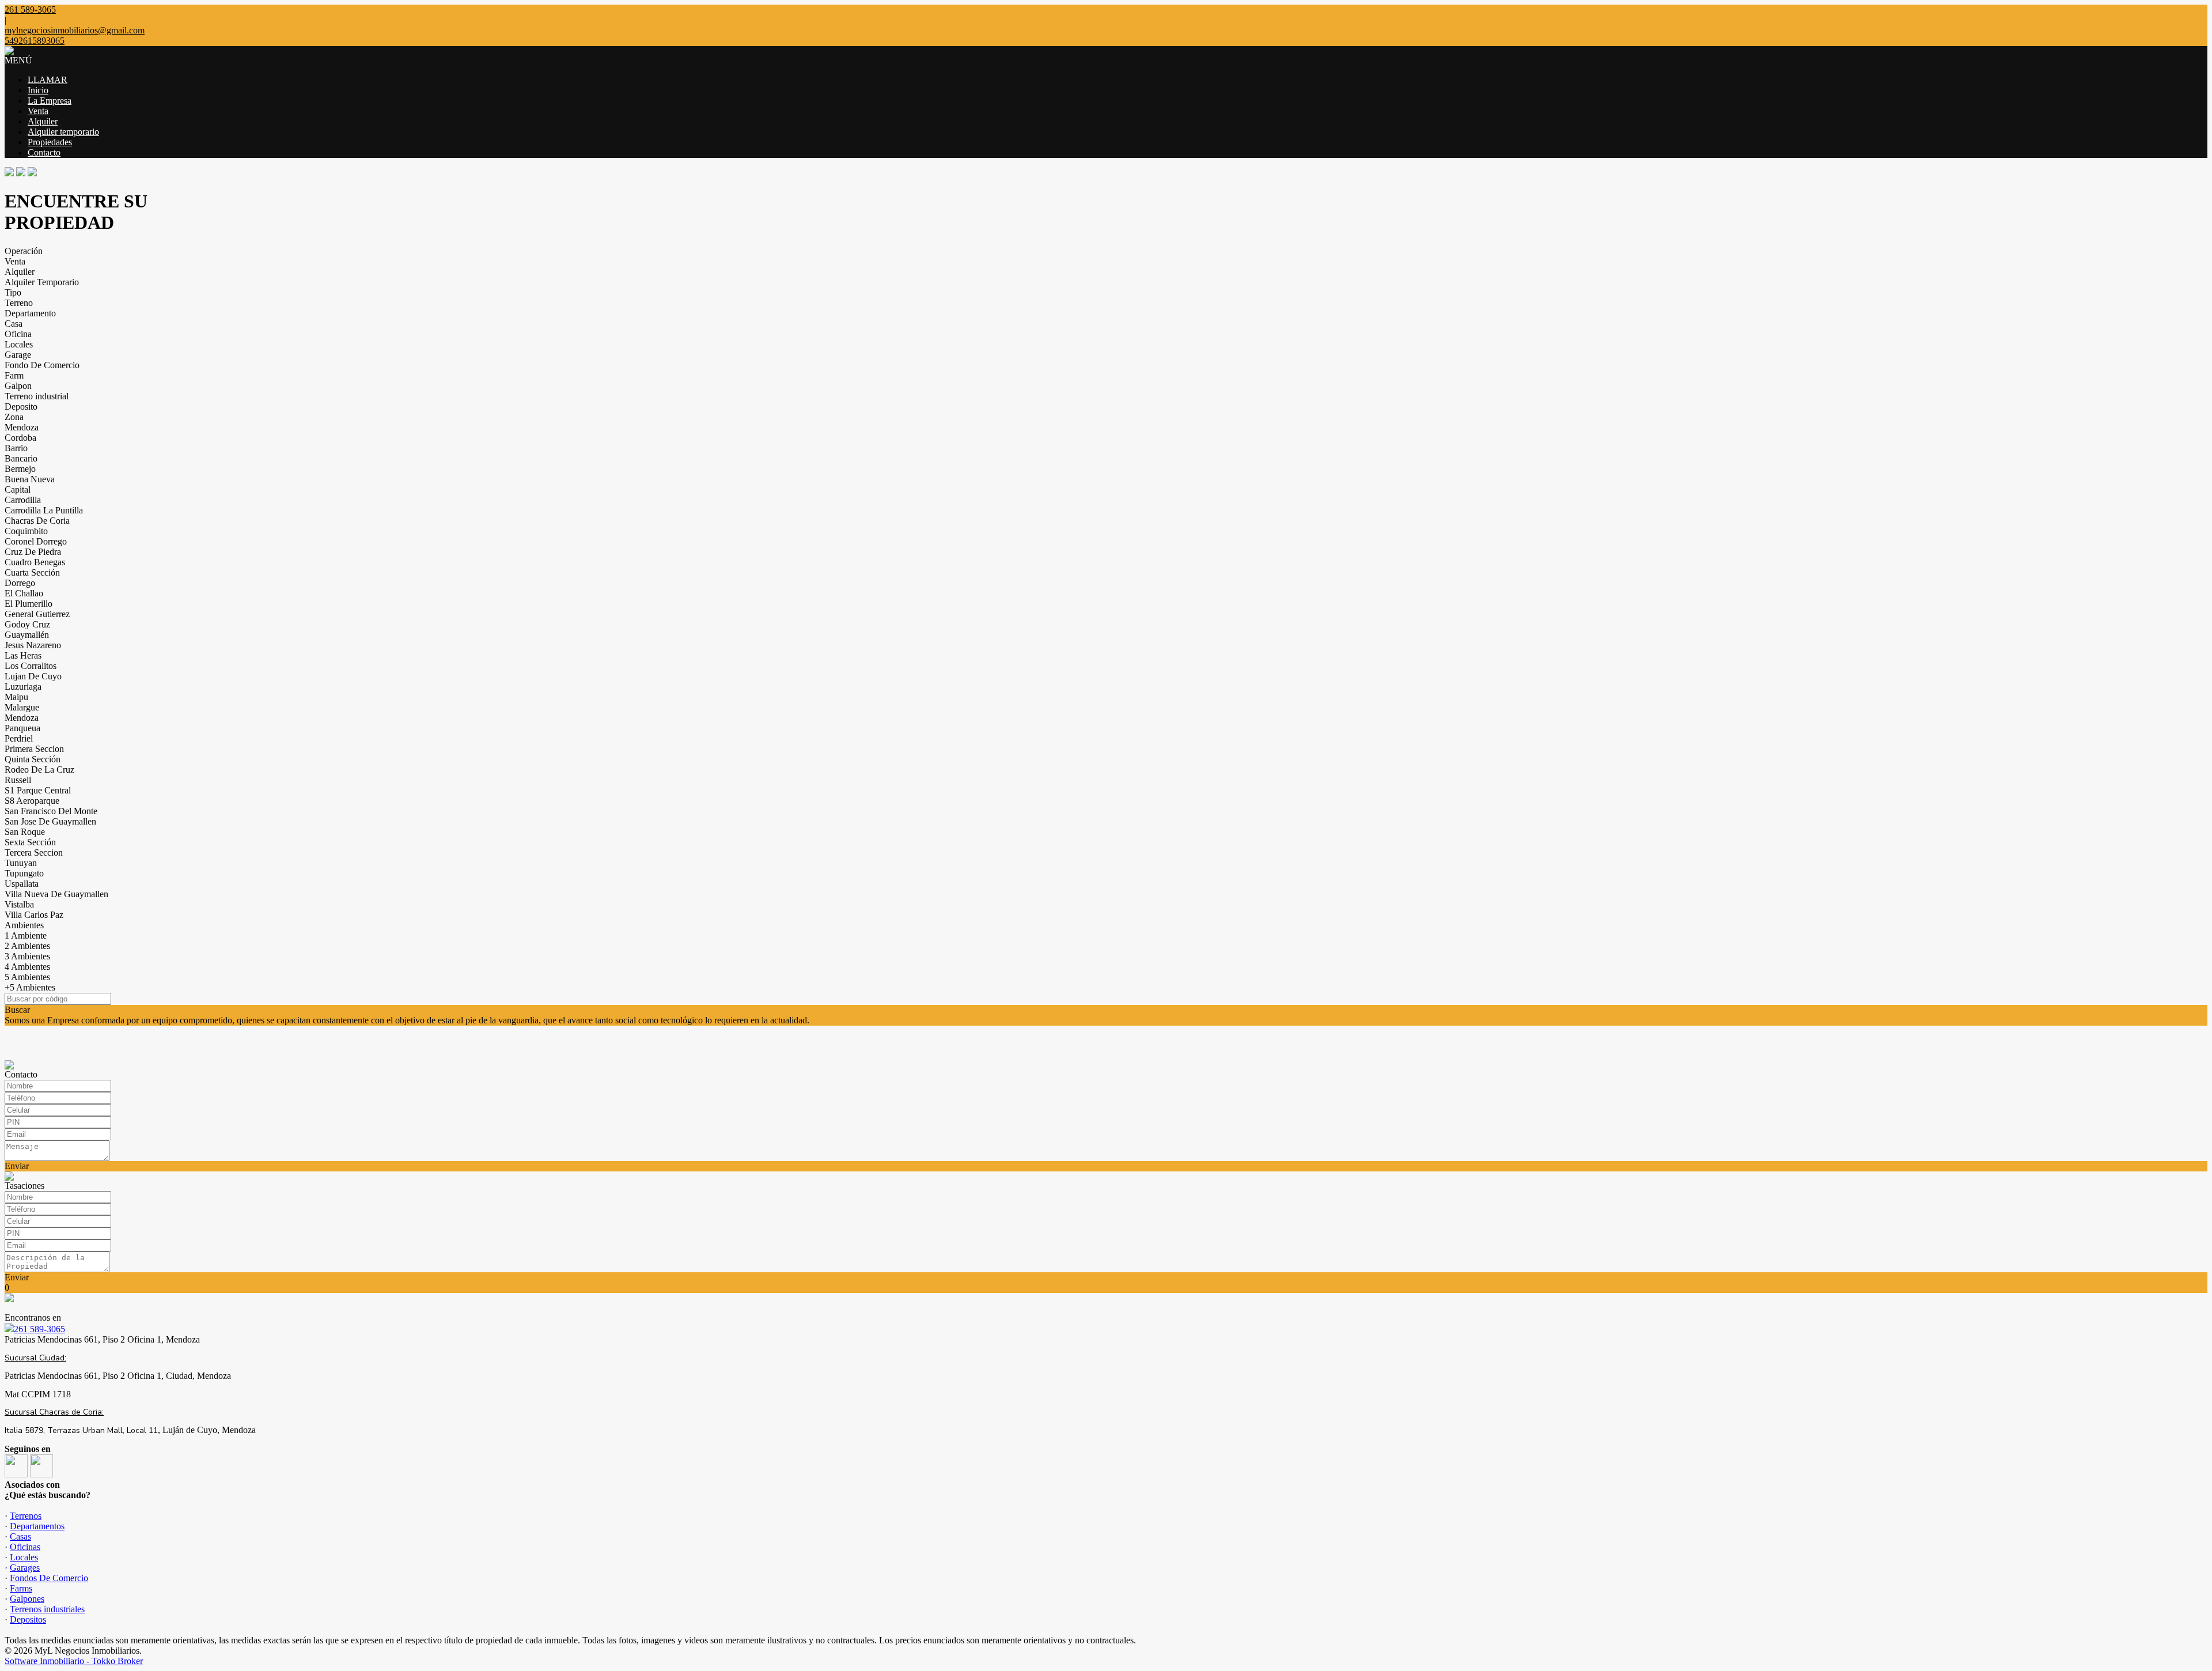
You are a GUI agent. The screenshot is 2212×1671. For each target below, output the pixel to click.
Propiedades (50, 142)
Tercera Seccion (34, 852)
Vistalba (19, 904)
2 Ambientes (27, 946)
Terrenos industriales (47, 1609)
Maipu (16, 697)
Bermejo (20, 469)
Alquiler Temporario (42, 282)
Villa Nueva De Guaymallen (56, 894)
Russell (18, 780)
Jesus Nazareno (33, 645)
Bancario (21, 458)
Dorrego (20, 583)
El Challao (24, 593)
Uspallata (22, 884)
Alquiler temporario (63, 132)
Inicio (38, 90)
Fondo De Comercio (42, 365)
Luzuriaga (23, 687)
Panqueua (22, 728)
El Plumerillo (29, 604)
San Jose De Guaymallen (50, 821)
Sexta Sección (30, 842)
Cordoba (20, 438)
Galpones (27, 1599)
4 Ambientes (27, 967)
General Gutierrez (37, 614)
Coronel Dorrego (36, 541)
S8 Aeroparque (32, 801)
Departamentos (37, 1526)
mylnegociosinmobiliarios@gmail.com (75, 30)
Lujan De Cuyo (33, 676)
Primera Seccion (34, 749)
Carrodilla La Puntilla (44, 510)
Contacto (44, 152)
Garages (25, 1568)
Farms (21, 1588)
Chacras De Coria (37, 521)
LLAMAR (48, 80)
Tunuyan (21, 863)
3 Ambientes (27, 956)
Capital (18, 489)
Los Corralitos (31, 666)
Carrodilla (23, 500)
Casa (14, 324)
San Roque (25, 832)
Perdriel (19, 738)
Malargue (22, 707)
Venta (38, 111)
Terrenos (26, 1516)
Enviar (17, 1166)
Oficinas (25, 1547)
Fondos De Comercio (49, 1578)
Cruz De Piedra (33, 552)
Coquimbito (26, 531)
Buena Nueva (30, 479)
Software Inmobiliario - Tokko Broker (74, 1661)
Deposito (21, 407)
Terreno (19, 303)
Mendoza (22, 427)
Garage (18, 355)
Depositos (28, 1619)
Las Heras (23, 655)
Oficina (18, 334)
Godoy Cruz (27, 624)
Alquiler (43, 121)
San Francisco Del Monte (51, 811)
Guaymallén (27, 635)
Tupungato (24, 873)
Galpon (18, 386)
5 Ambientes (27, 977)
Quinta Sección (33, 759)
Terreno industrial (37, 396)
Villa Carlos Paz (34, 915)
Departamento (30, 313)
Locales (19, 344)
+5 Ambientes (30, 987)
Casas (20, 1536)
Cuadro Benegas (35, 562)
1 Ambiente (26, 935)
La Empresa (50, 101)
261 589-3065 (39, 1329)
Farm (14, 375)
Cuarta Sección (32, 572)
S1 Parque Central (38, 790)
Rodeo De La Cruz (39, 770)
